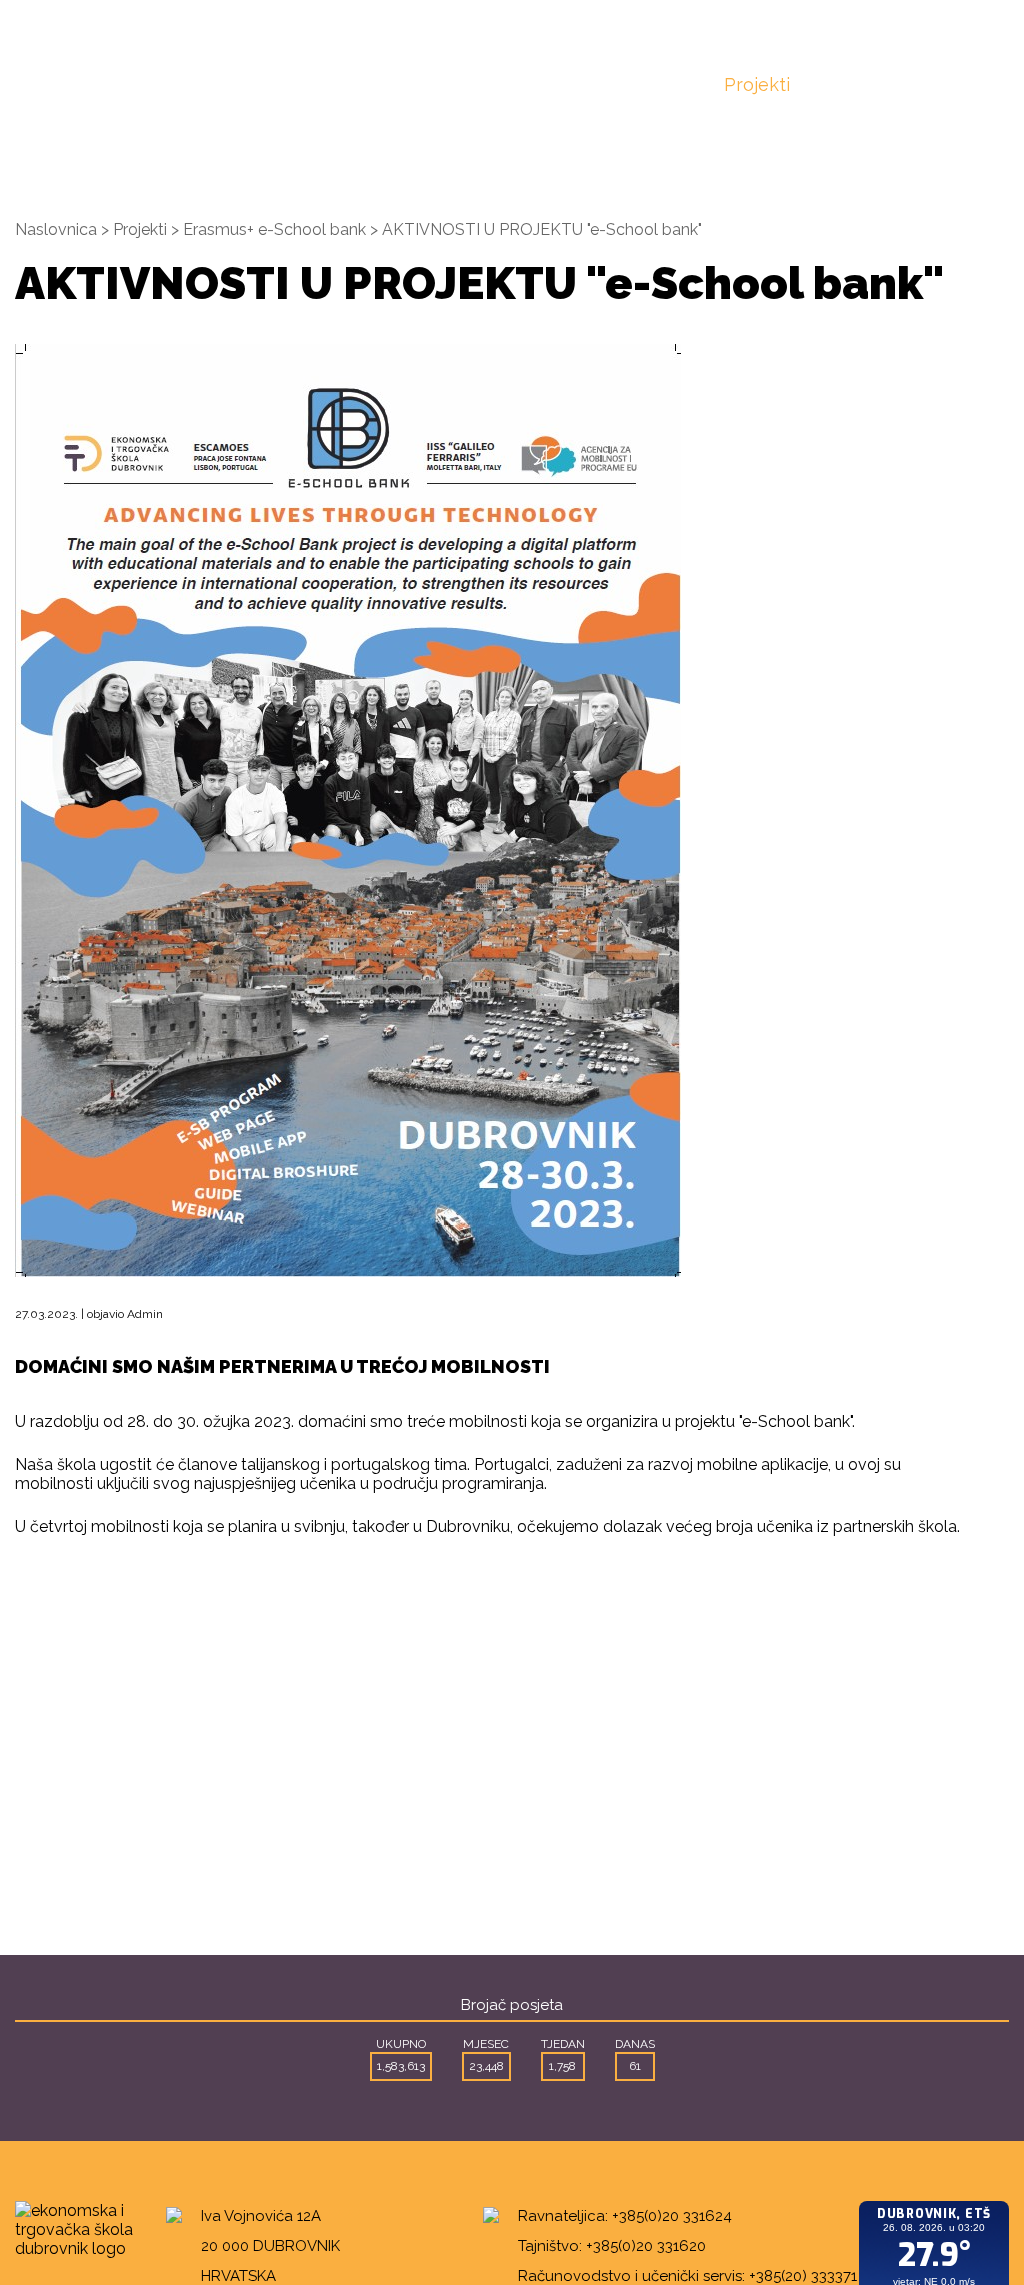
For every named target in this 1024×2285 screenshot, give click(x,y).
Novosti (238, 84)
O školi (320, 94)
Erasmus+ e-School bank (274, 229)
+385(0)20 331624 (672, 2216)
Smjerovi (407, 84)
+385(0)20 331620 (646, 2246)
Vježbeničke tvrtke (526, 94)
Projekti (757, 84)
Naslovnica (128, 84)
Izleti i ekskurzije (651, 94)
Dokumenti (866, 84)
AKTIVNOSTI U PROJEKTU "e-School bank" (542, 229)
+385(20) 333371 (803, 2276)
